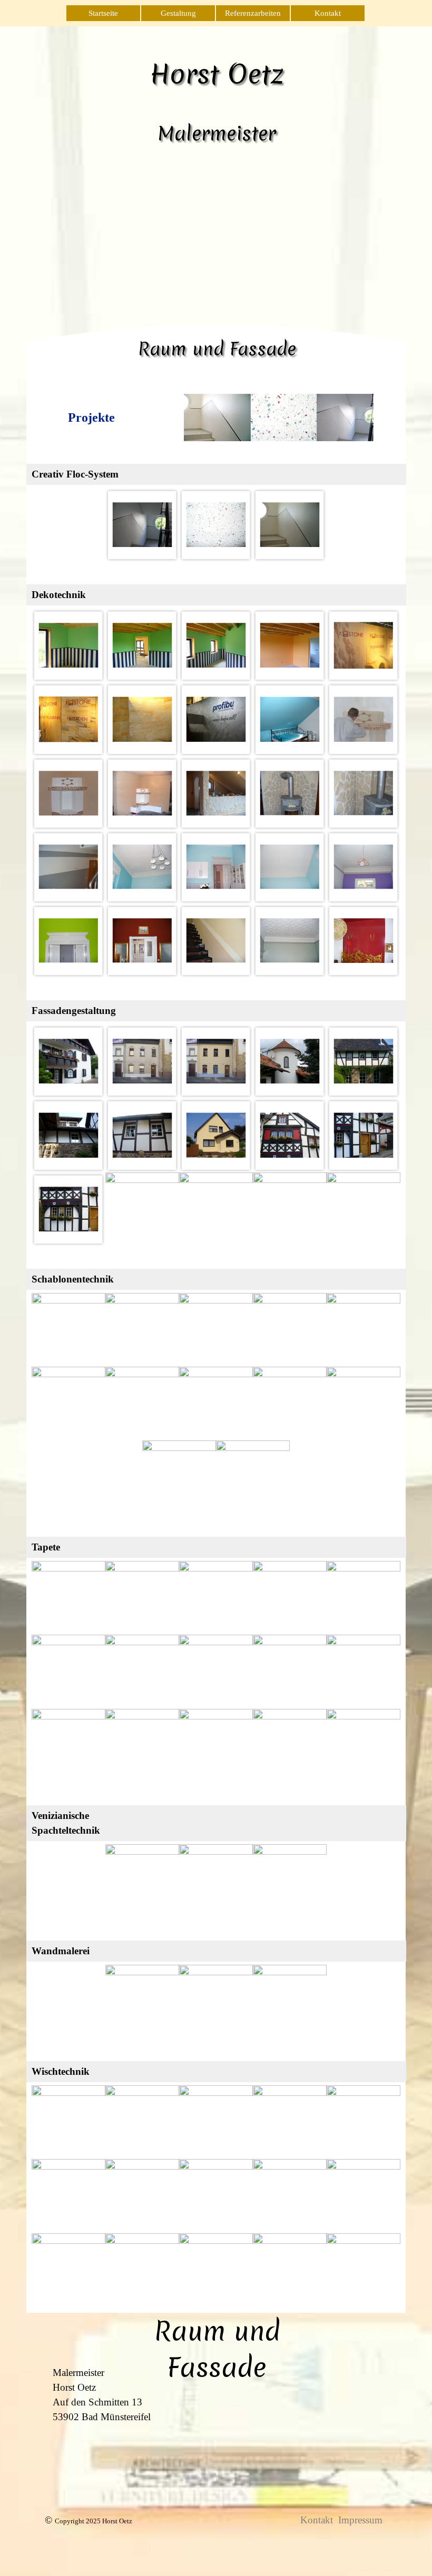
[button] (142, 525)
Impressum (360, 2520)
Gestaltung (178, 13)
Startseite (103, 13)
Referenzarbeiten (253, 13)
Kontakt (328, 13)
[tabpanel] (91, 417)
